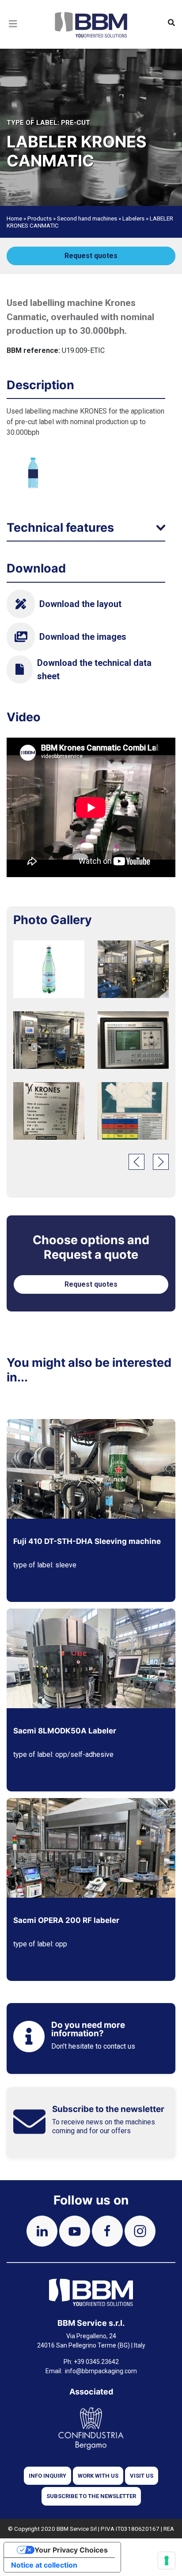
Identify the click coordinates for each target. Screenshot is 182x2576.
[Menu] (13, 35)
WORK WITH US (98, 2476)
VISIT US (142, 2476)
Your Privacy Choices (71, 2550)
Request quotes (91, 256)
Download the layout (80, 604)
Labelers (133, 218)
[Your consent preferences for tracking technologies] (167, 2561)
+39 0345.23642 (96, 2362)
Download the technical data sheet (94, 669)
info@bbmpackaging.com (101, 2371)
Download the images (83, 637)
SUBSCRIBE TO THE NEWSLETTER (91, 2496)
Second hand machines (87, 218)
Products (40, 218)
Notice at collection (44, 2565)
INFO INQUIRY (47, 2476)
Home (14, 218)
